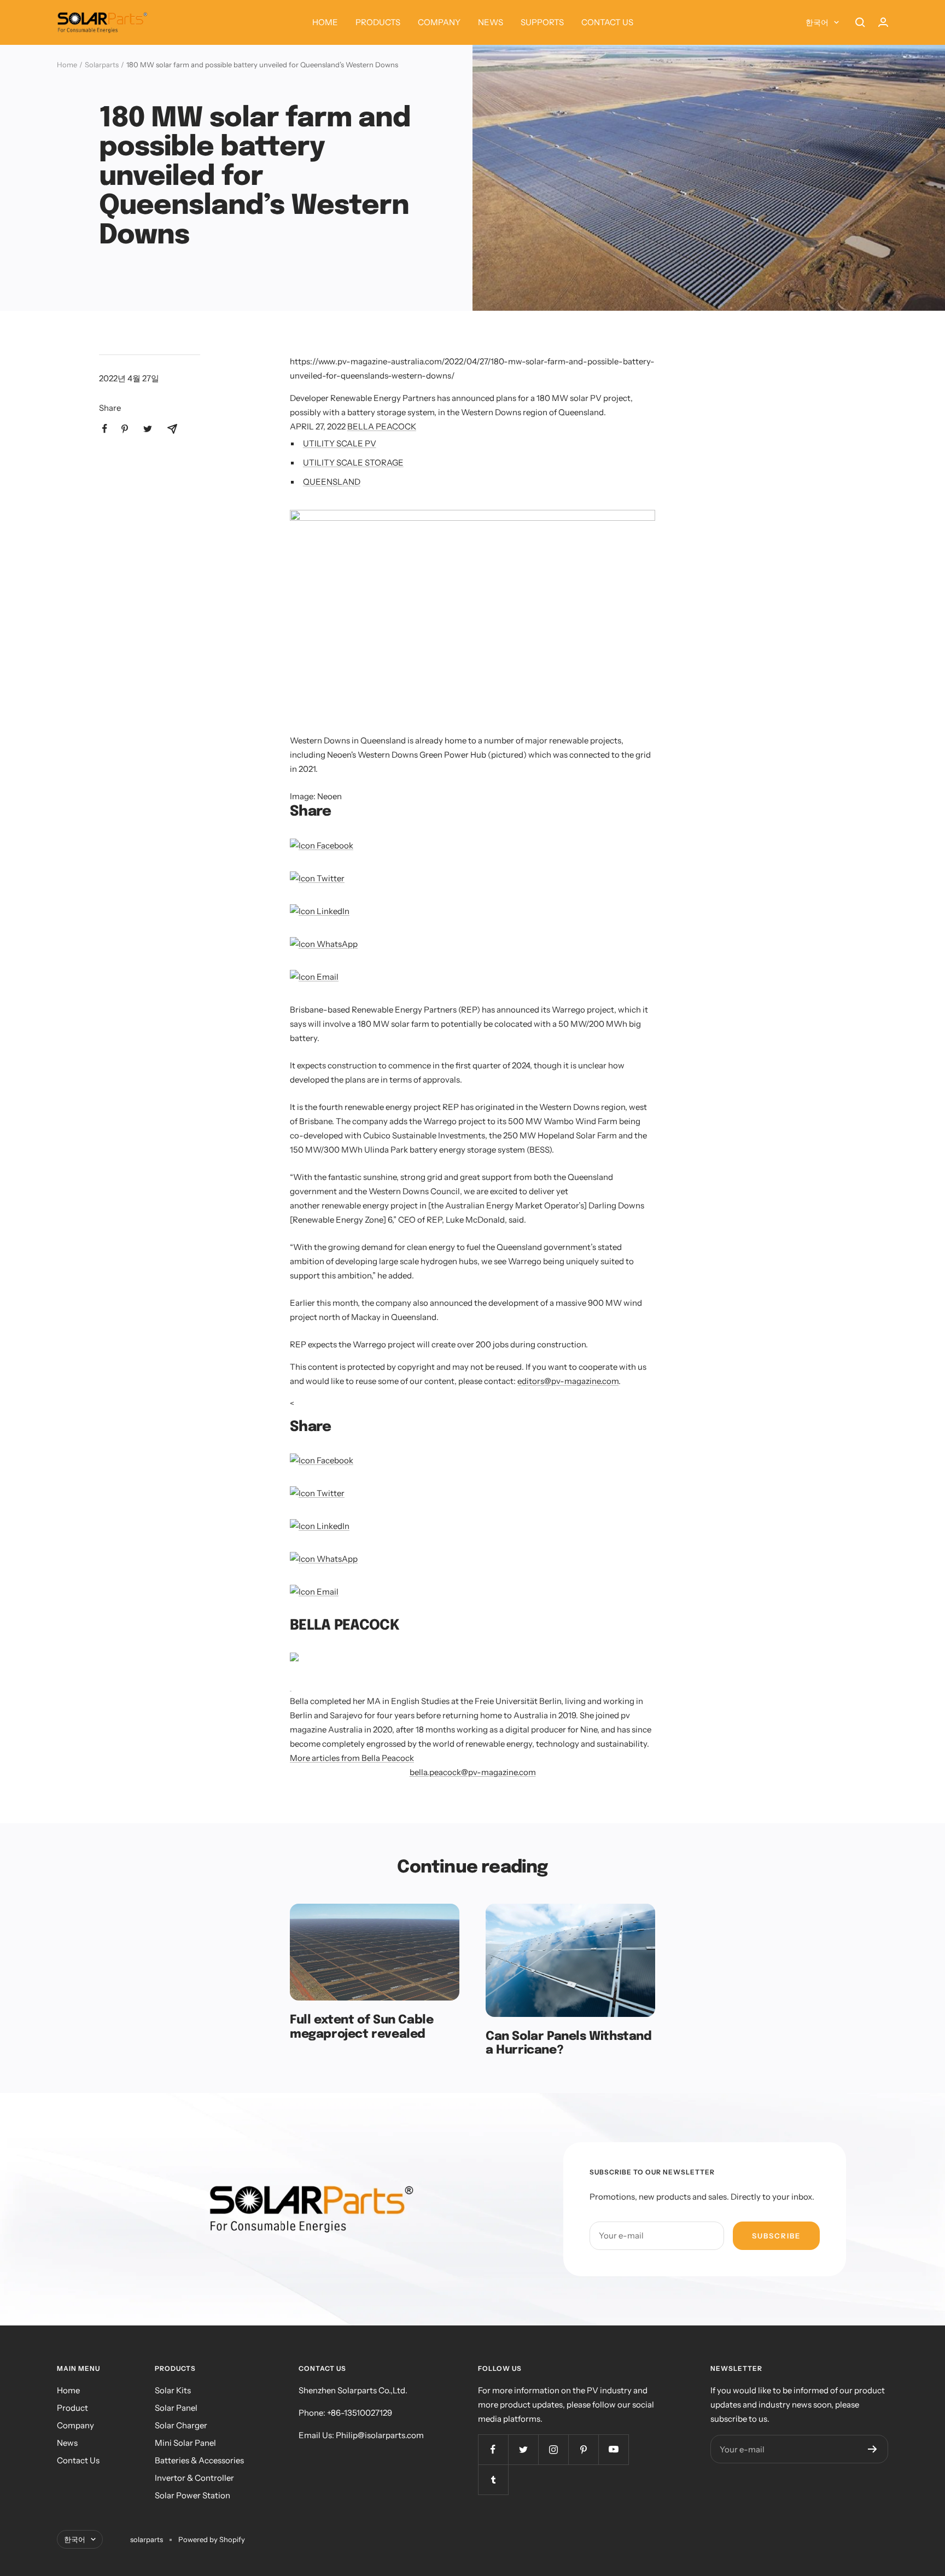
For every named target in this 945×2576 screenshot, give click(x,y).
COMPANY (439, 22)
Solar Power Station (192, 2495)
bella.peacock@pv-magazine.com (473, 1772)
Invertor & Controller (194, 2478)
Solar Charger (181, 2425)
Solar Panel (176, 2408)
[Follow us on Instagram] (553, 2449)
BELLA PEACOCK (382, 426)
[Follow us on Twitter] (523, 2449)
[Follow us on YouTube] (613, 2449)
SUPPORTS (542, 22)
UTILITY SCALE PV (340, 443)
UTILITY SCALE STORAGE (353, 463)
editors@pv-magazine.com (568, 1381)
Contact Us (78, 2460)
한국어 (817, 22)
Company (75, 2425)
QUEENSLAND (332, 482)
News (67, 2443)
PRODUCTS (378, 22)
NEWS (491, 22)
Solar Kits (173, 2390)
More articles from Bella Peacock (352, 1758)
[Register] (873, 2449)
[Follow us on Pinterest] (583, 2449)
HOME (325, 22)
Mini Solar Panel (185, 2443)
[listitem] (105, 429)
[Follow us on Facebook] (493, 2449)
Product (72, 2408)
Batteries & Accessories (199, 2460)
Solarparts (102, 65)
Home (67, 65)
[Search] (860, 22)
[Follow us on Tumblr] (493, 2479)
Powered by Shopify (212, 2539)
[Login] (883, 22)
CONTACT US (607, 22)
